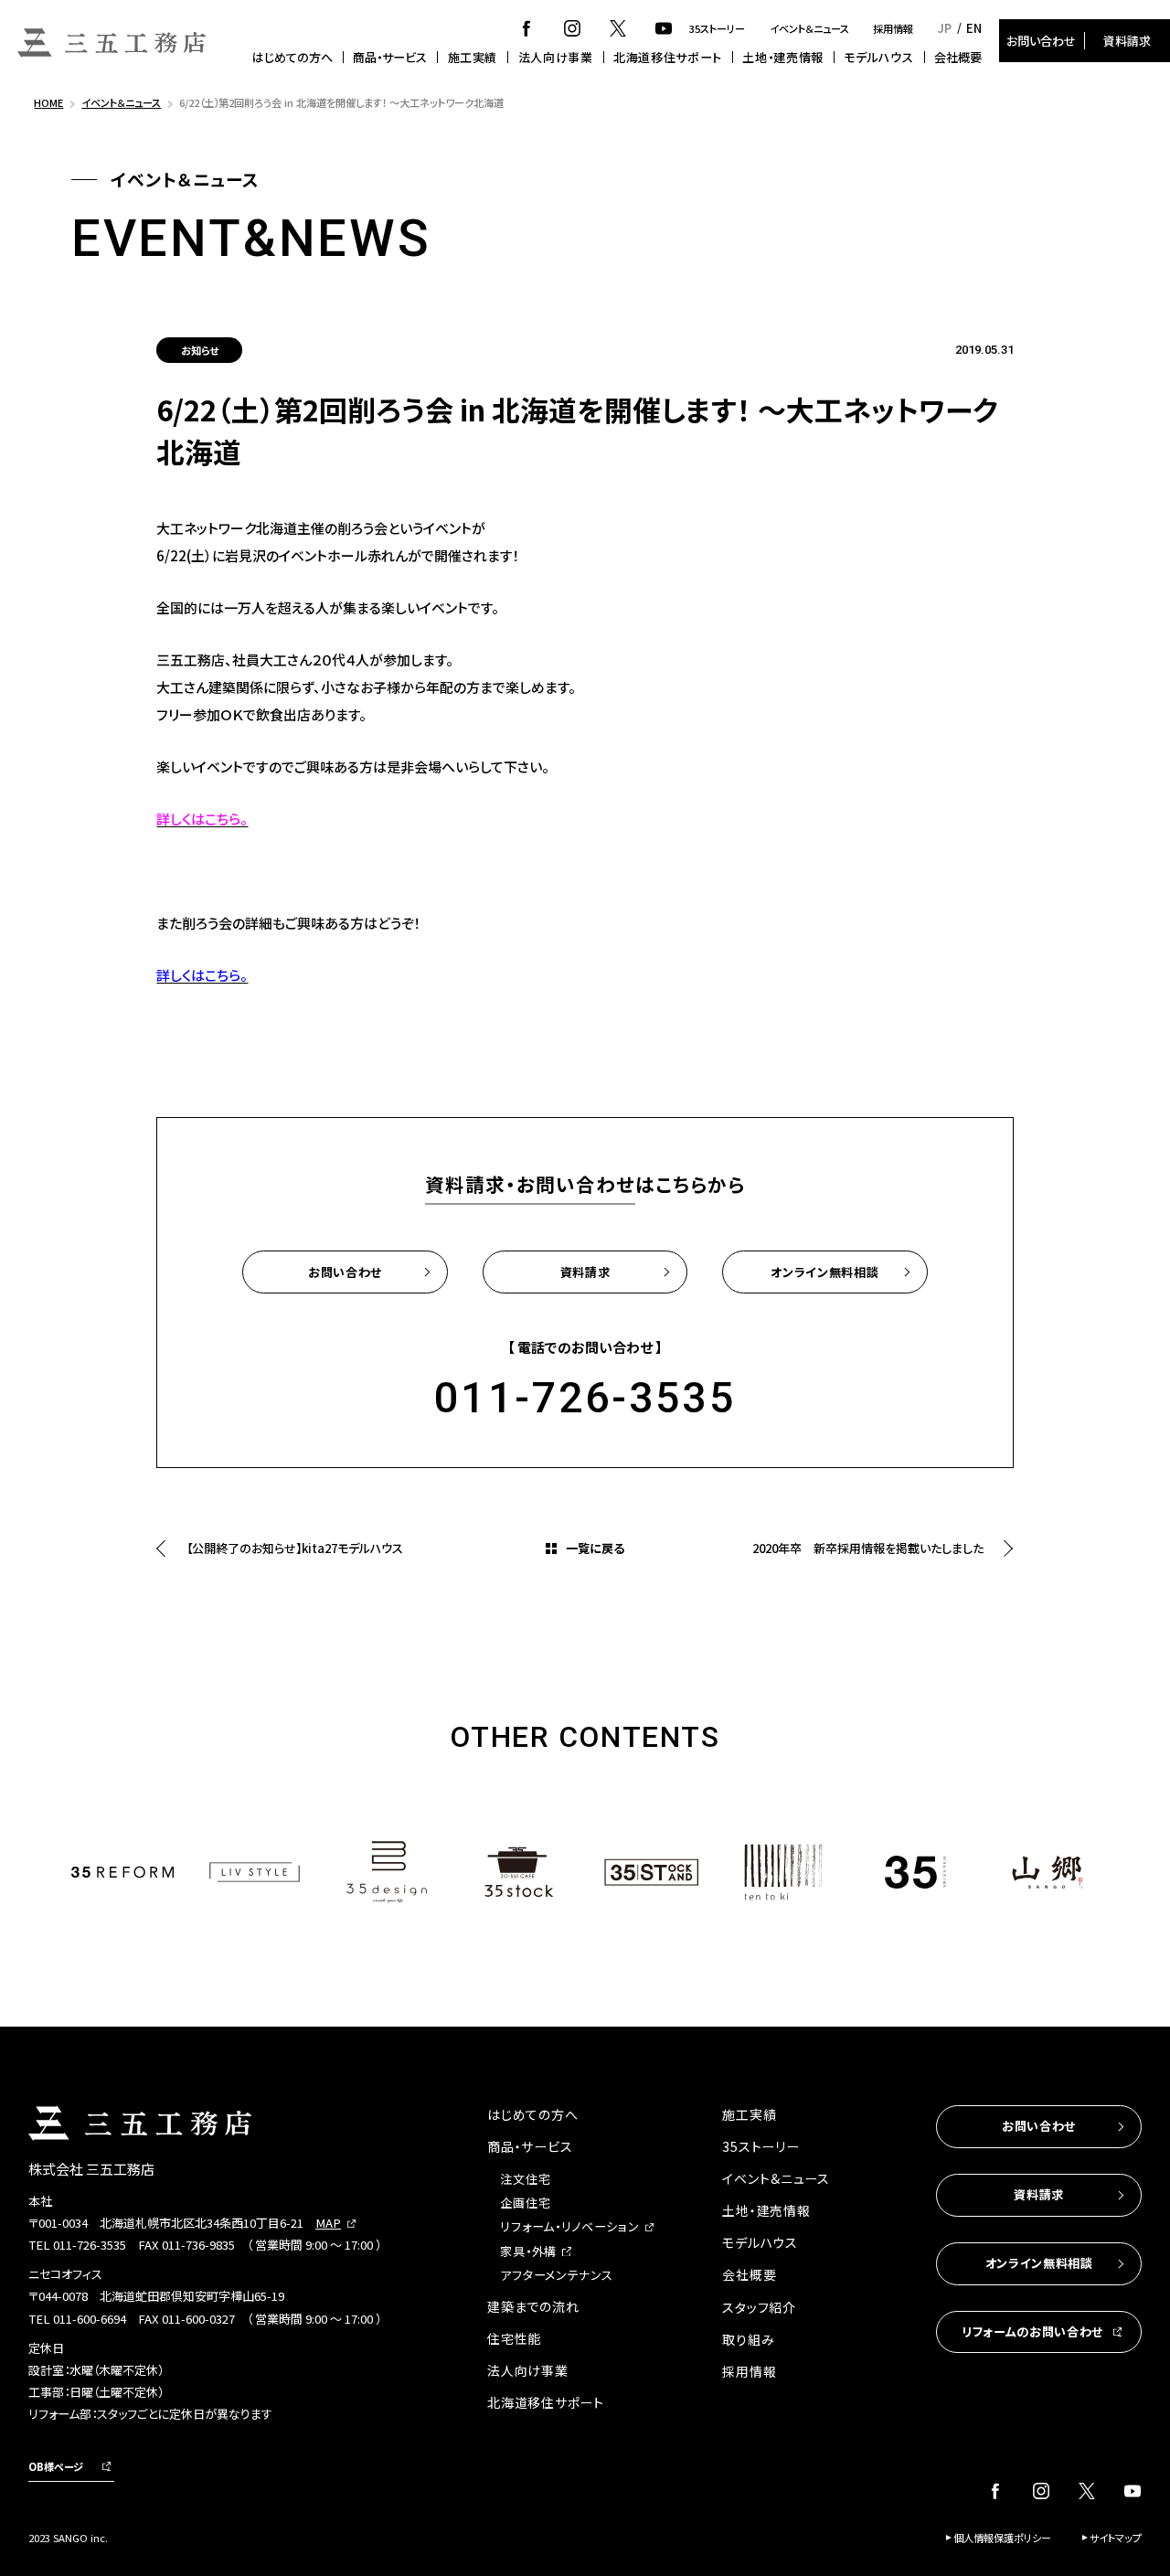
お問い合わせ (1041, 41)
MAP (328, 2223)
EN (974, 28)
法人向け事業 (556, 57)
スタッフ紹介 (759, 2307)
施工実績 (473, 57)
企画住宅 (525, 2203)
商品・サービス (390, 57)
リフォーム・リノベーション (569, 2226)
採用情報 (893, 28)
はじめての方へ (292, 57)
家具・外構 (528, 2251)
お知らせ (200, 350)
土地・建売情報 (783, 57)
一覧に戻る (595, 1548)
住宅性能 (514, 2338)
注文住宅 (525, 2179)
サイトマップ (1116, 2538)
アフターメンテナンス (556, 2275)
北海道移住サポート (668, 57)
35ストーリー (717, 28)
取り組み (748, 2339)
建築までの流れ (533, 2306)
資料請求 (1127, 41)
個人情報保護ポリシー (1002, 2538)
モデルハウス (878, 57)
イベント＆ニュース (809, 28)
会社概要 (958, 57)
